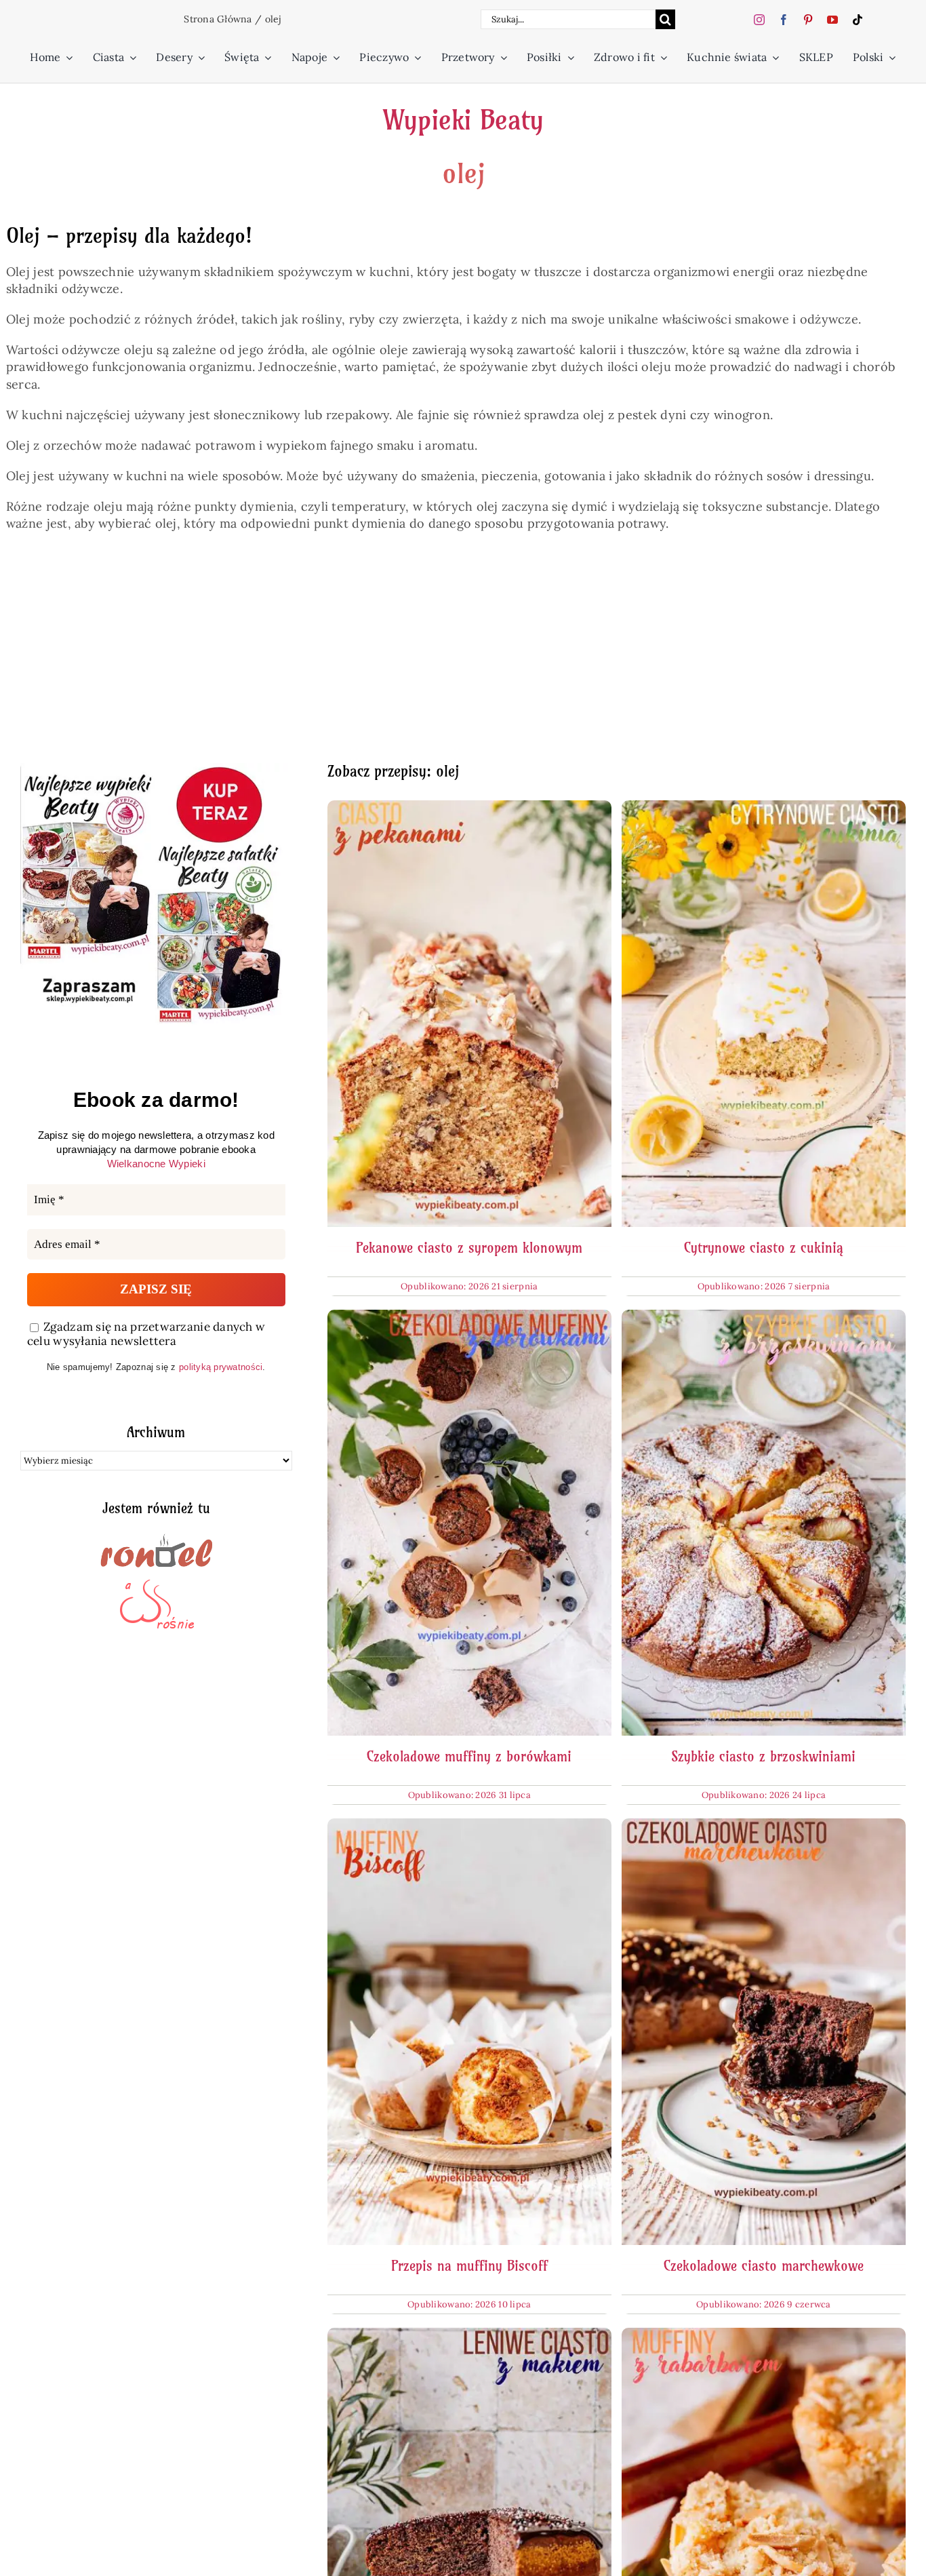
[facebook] (784, 20)
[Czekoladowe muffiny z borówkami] (469, 1318)
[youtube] (832, 20)
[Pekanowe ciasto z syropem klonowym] (469, 809)
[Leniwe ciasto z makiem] (469, 2336)
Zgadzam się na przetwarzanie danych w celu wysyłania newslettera (146, 1334)
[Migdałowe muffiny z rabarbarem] (764, 2336)
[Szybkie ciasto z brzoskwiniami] (764, 1318)
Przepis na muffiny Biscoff (469, 2266)
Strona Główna (218, 19)
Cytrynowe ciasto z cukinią (764, 1248)
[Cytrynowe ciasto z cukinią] (764, 809)
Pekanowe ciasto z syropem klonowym (469, 1248)
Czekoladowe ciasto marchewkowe (764, 2266)
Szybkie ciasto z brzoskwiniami (763, 1756)
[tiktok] (858, 20)
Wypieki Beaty (463, 120)
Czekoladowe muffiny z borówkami (469, 1756)
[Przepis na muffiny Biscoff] (469, 1827)
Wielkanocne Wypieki (156, 1164)
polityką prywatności (221, 1367)
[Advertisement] (427, 655)
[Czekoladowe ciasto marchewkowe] (764, 1827)
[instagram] (759, 20)
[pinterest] (808, 20)
